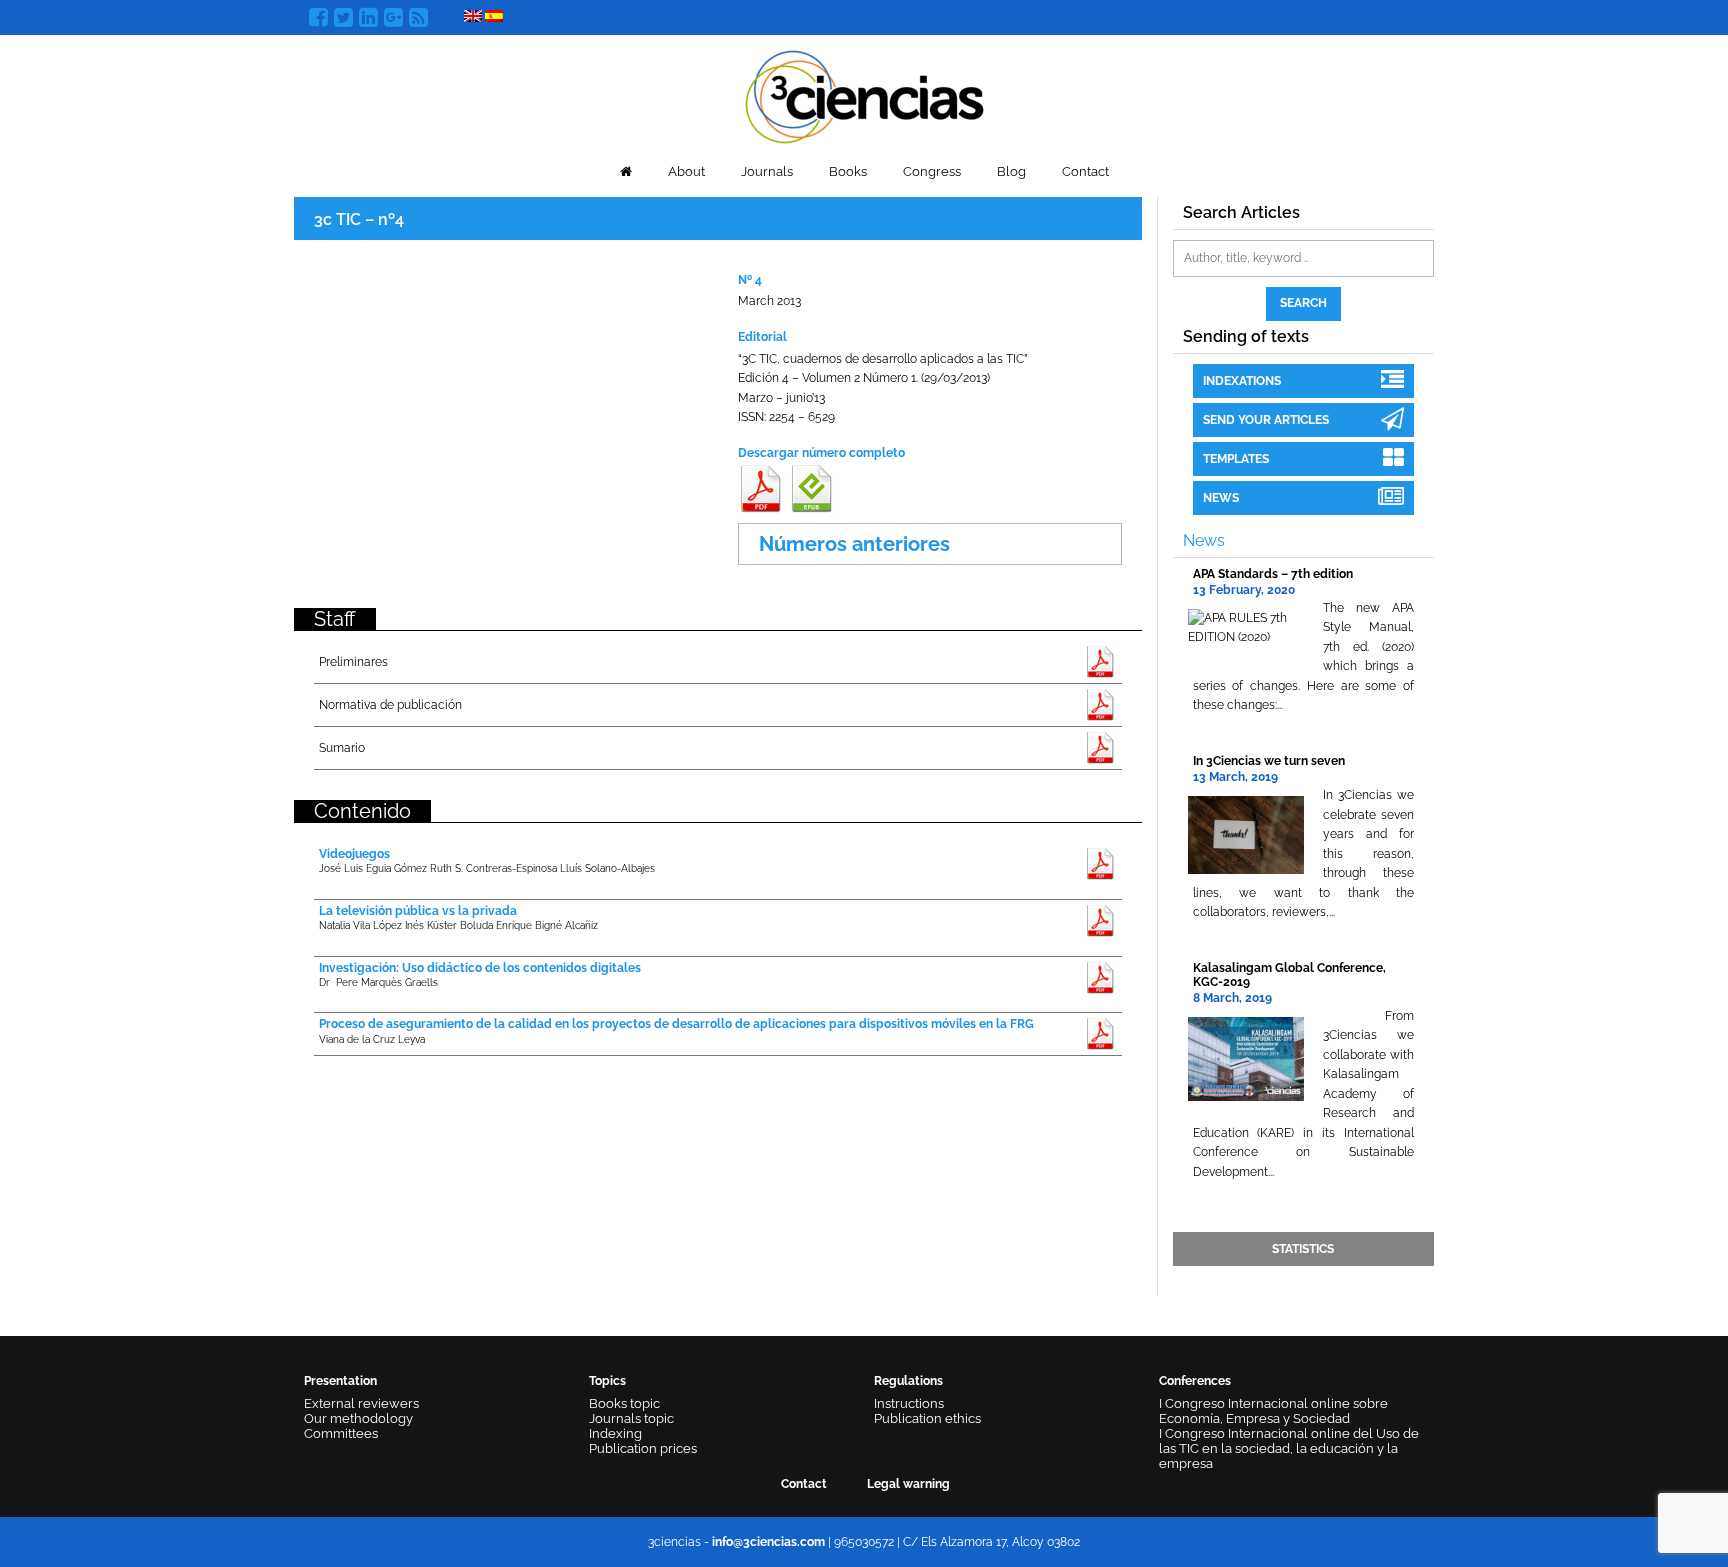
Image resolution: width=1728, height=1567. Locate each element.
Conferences (1195, 1381)
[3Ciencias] (864, 94)
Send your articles (1266, 420)
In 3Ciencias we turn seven (1269, 761)
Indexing (615, 1433)
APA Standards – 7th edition (1273, 574)
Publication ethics (927, 1418)
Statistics (1303, 1249)
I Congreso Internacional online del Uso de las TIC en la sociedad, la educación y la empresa (1289, 1448)
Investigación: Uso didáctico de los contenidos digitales (480, 968)
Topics (607, 1381)
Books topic (624, 1403)
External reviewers (361, 1403)
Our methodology (358, 1418)
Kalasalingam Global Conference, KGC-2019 (1289, 974)
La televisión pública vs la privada (418, 911)
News (1221, 498)
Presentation (340, 1381)
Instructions (909, 1403)
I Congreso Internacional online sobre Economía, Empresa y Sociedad (1273, 1411)
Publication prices (643, 1448)
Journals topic (631, 1418)
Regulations (908, 1381)
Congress (932, 171)
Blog (1011, 171)
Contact (1085, 171)
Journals (767, 171)
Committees (341, 1433)
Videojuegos (354, 854)
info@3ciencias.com (768, 1542)
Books (848, 171)
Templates (1236, 459)
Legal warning (908, 1484)
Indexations (1242, 381)
